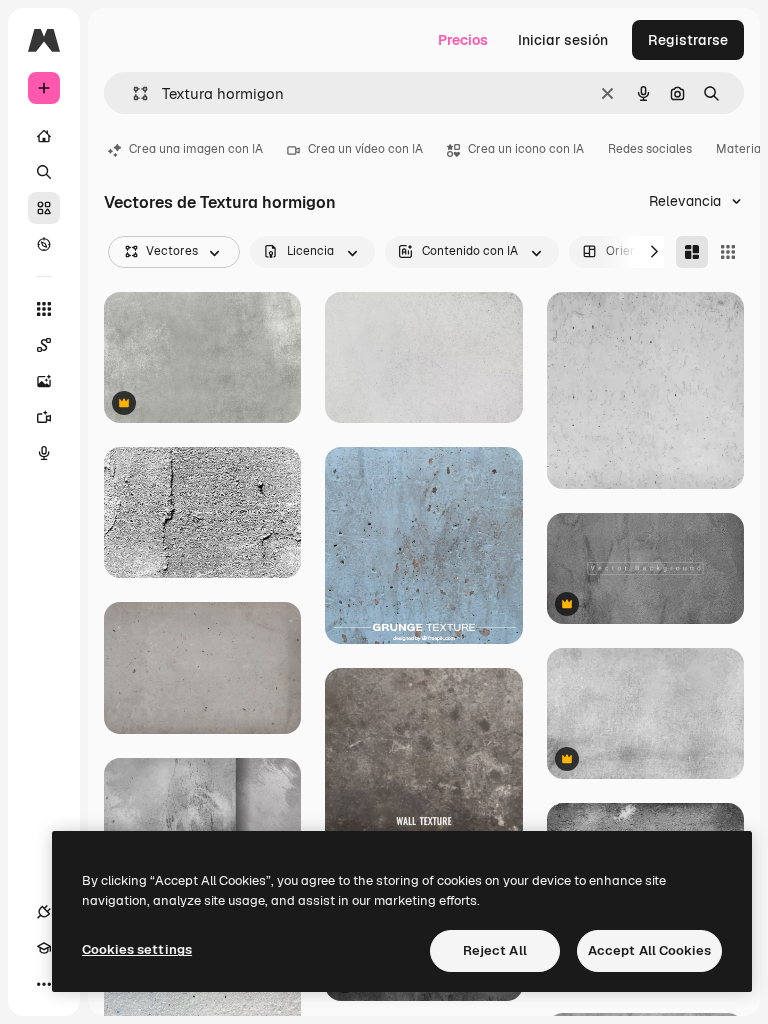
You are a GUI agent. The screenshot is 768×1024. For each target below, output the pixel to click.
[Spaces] (44, 345)
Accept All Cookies (649, 950)
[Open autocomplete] (132, 93)
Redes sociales (650, 149)
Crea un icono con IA (526, 149)
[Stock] (44, 208)
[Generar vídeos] (44, 417)
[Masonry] (692, 252)
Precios (463, 40)
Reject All (495, 950)
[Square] (728, 252)
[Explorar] (44, 244)
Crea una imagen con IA (196, 149)
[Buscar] (44, 172)
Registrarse (688, 40)
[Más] (44, 984)
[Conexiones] (44, 912)
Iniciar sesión (563, 40)
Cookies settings (137, 949)
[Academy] (44, 948)
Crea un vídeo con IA (365, 149)
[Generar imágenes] (44, 381)
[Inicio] (44, 136)
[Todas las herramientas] (44, 309)
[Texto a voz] (44, 453)
